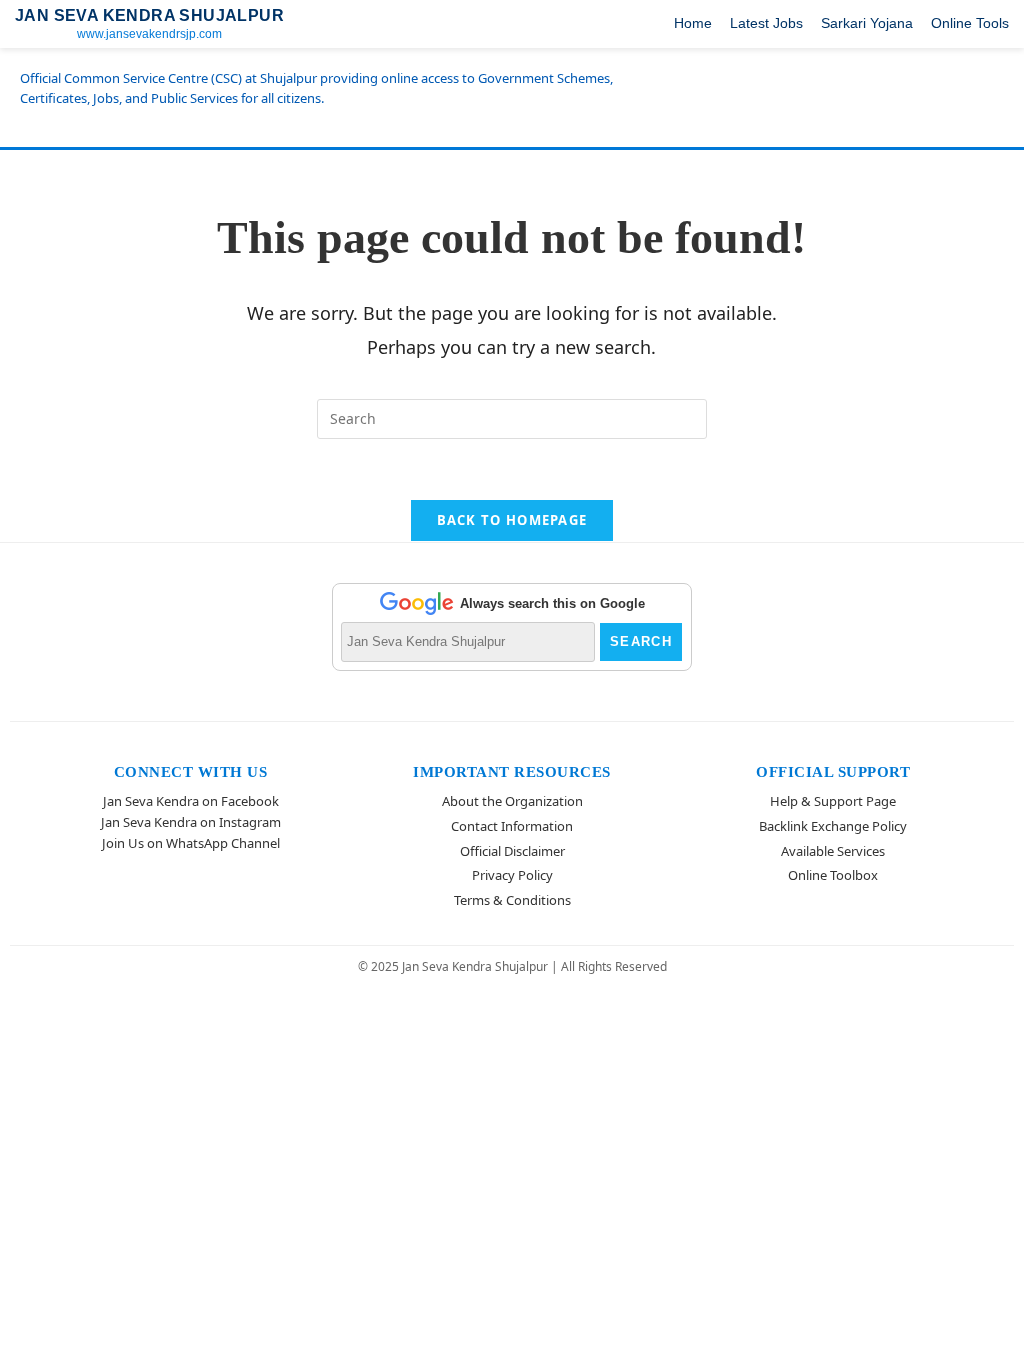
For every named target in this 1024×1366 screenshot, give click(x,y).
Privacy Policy (512, 875)
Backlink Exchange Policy (833, 826)
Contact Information (512, 826)
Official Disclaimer (512, 851)
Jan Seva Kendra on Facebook (191, 801)
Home (693, 23)
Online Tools (970, 23)
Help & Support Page (833, 801)
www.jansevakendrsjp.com (149, 34)
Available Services (833, 851)
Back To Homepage (512, 520)
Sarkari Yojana (867, 23)
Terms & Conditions (512, 900)
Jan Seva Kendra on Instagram (191, 822)
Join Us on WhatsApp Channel (191, 843)
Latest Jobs (766, 23)
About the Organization (512, 801)
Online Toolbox (833, 875)
